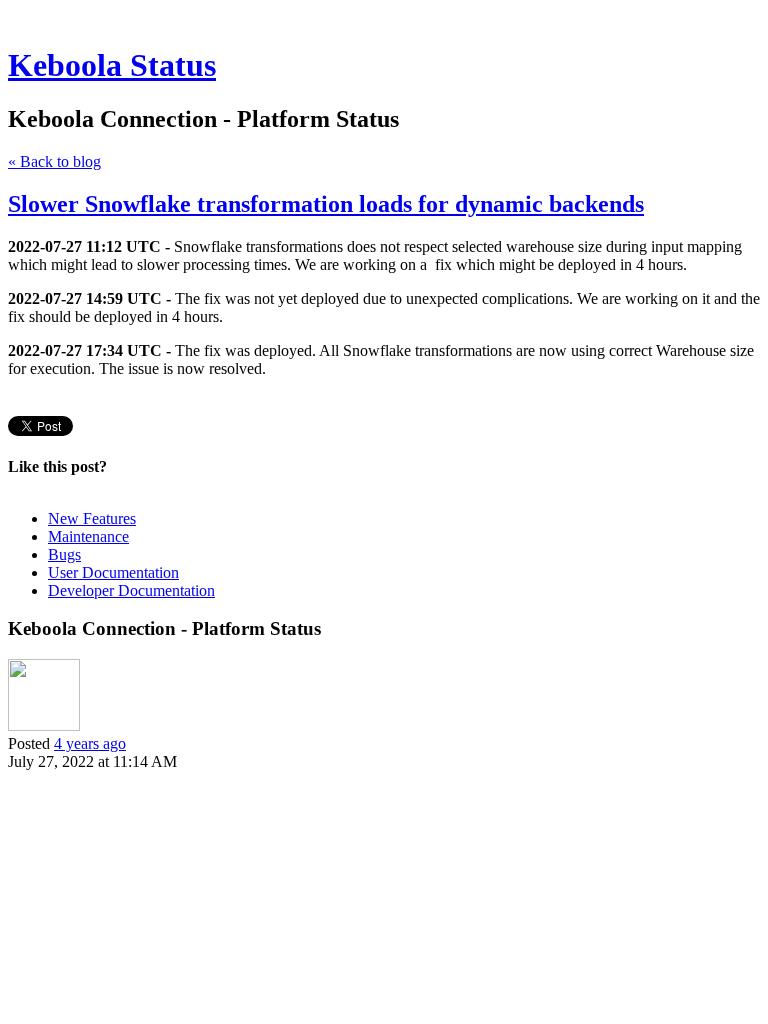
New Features (92, 518)
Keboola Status (112, 65)
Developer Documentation (131, 590)
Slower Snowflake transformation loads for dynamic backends (326, 204)
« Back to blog (54, 161)
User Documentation (113, 572)
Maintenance (88, 536)
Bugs (64, 554)
